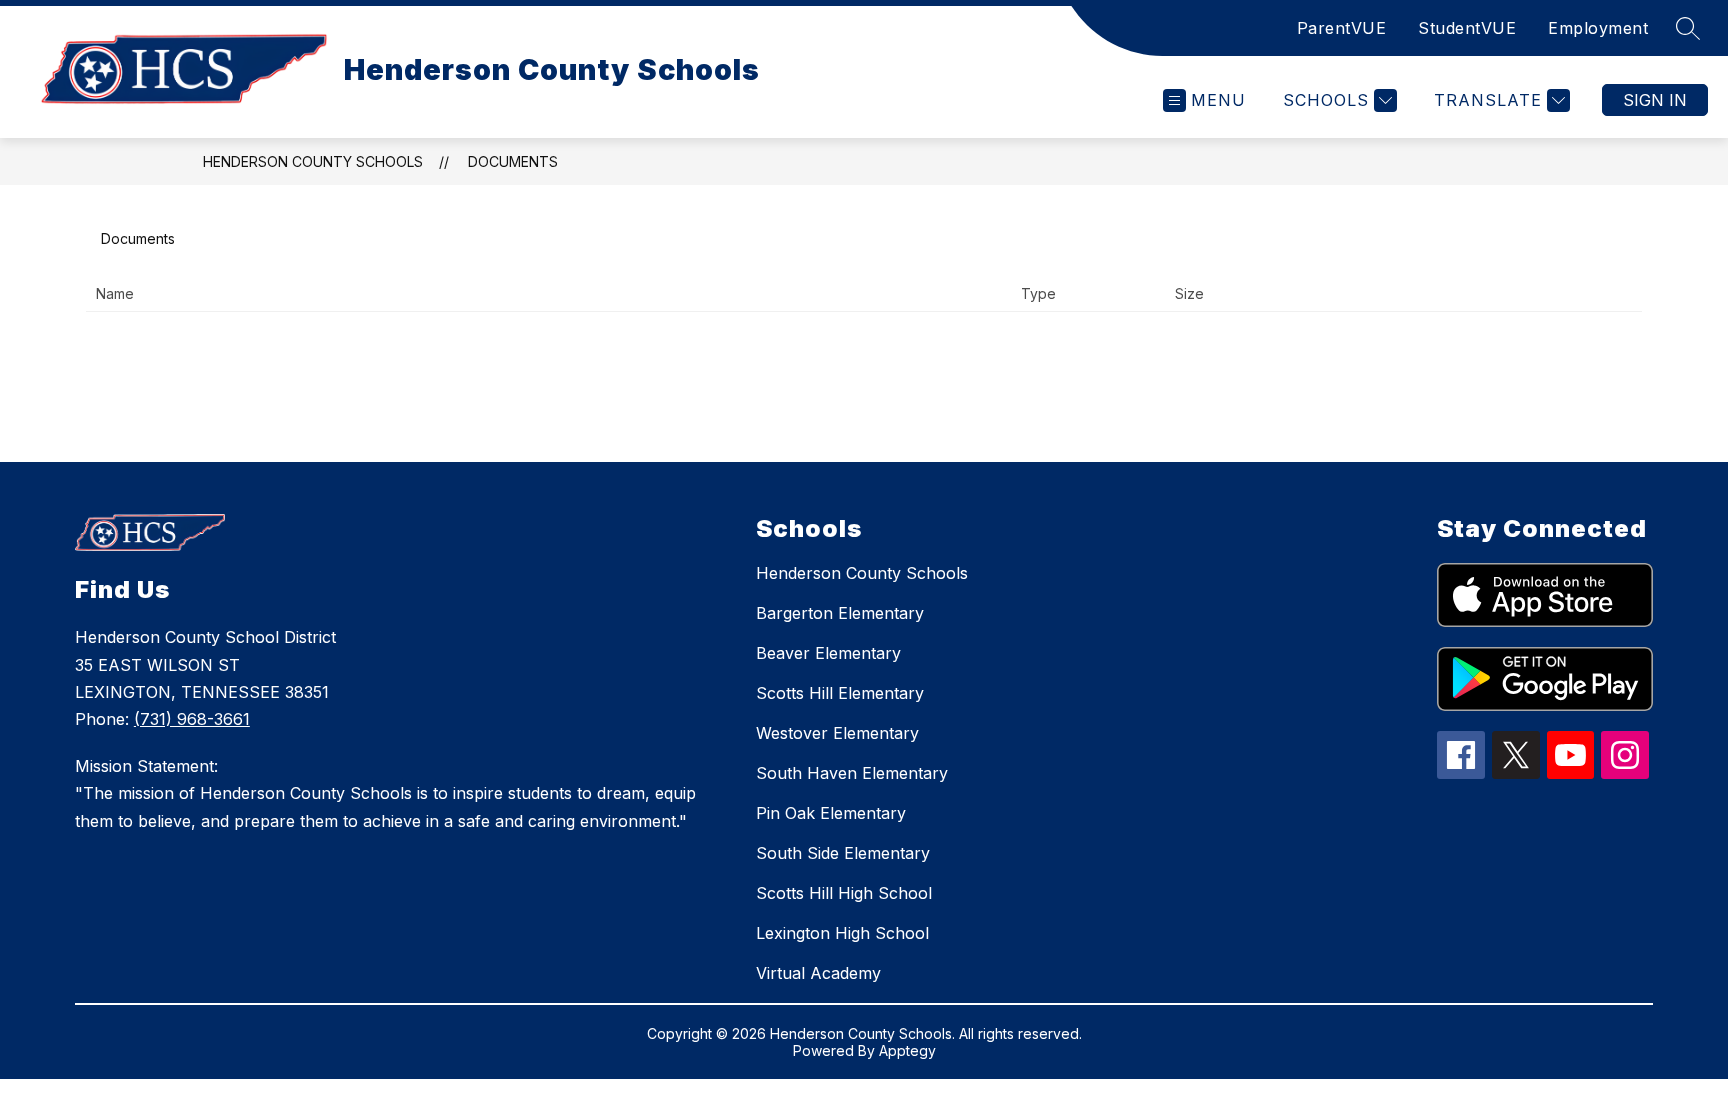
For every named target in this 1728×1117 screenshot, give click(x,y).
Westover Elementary (837, 733)
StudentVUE (1467, 28)
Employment (1598, 28)
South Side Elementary (843, 853)
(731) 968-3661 (192, 719)
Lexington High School (842, 933)
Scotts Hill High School (844, 893)
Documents (513, 161)
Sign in (1655, 100)
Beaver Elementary (828, 653)
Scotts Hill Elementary (840, 693)
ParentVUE (1342, 28)
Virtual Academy (818, 973)
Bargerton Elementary (840, 613)
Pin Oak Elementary (831, 813)
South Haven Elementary (852, 773)
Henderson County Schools (313, 161)
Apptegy (907, 1050)
